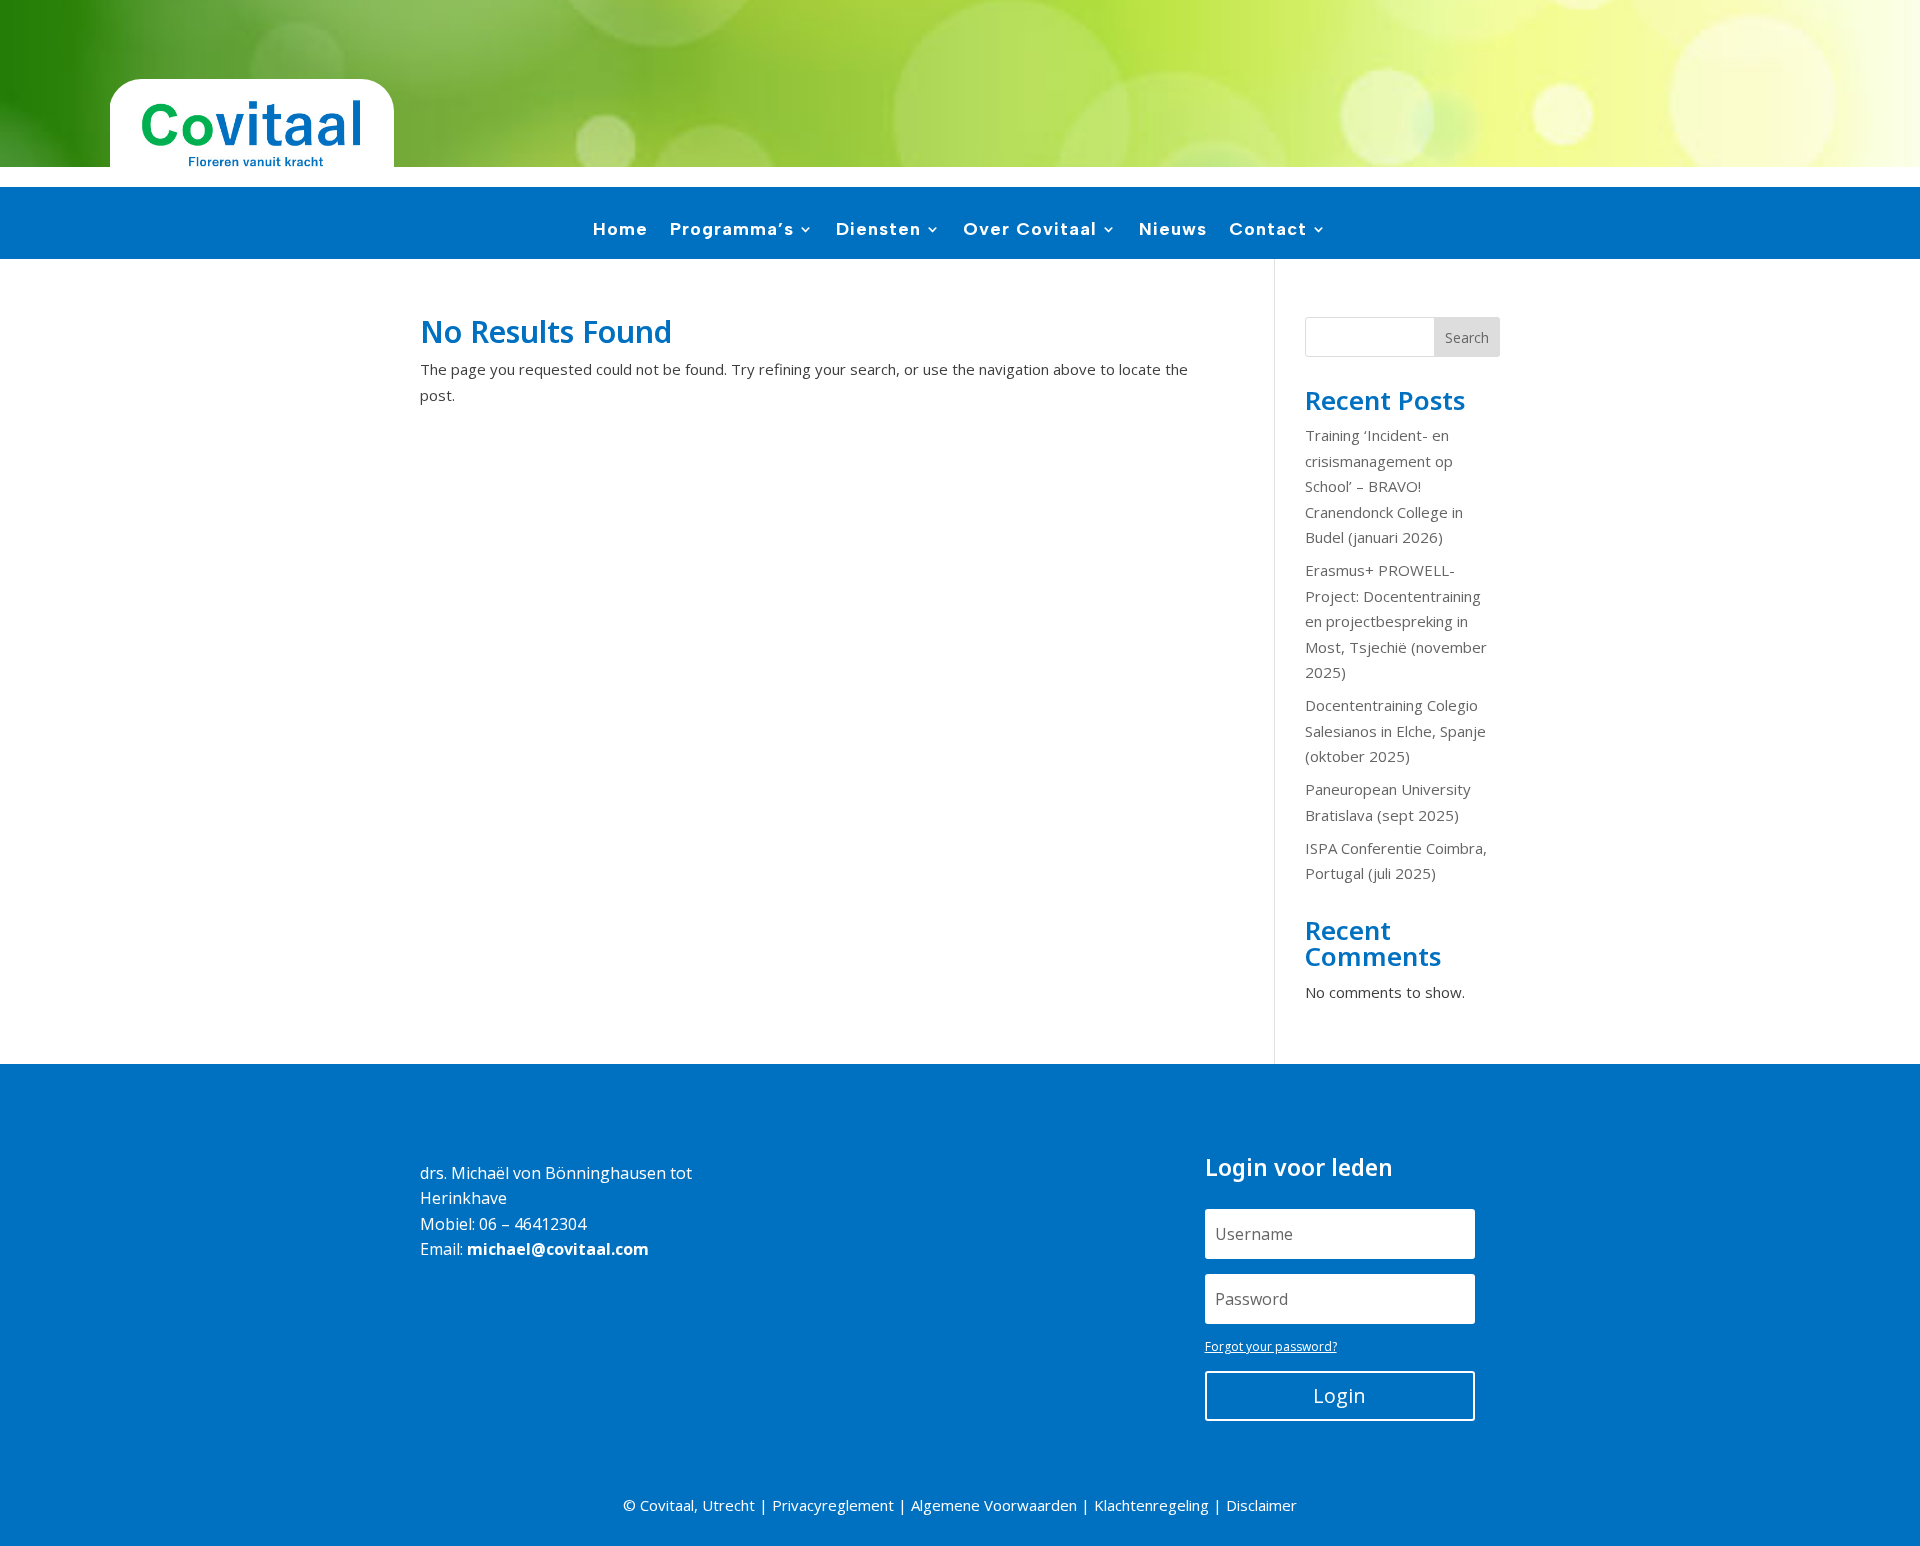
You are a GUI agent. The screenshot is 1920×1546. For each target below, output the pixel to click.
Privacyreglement (833, 1505)
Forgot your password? (1271, 1346)
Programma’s (732, 231)
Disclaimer (1261, 1505)
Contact (1268, 231)
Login (1339, 1395)
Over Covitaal (1030, 231)
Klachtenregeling (1151, 1505)
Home (620, 231)
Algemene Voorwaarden (994, 1505)
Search (1467, 337)
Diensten (878, 231)
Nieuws (1173, 231)
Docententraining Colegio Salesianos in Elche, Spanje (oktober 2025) (1395, 730)
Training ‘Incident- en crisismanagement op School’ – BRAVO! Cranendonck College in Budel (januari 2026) (1384, 486)
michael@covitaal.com (558, 1249)
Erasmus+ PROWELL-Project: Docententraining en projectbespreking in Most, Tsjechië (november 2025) (1396, 621)
